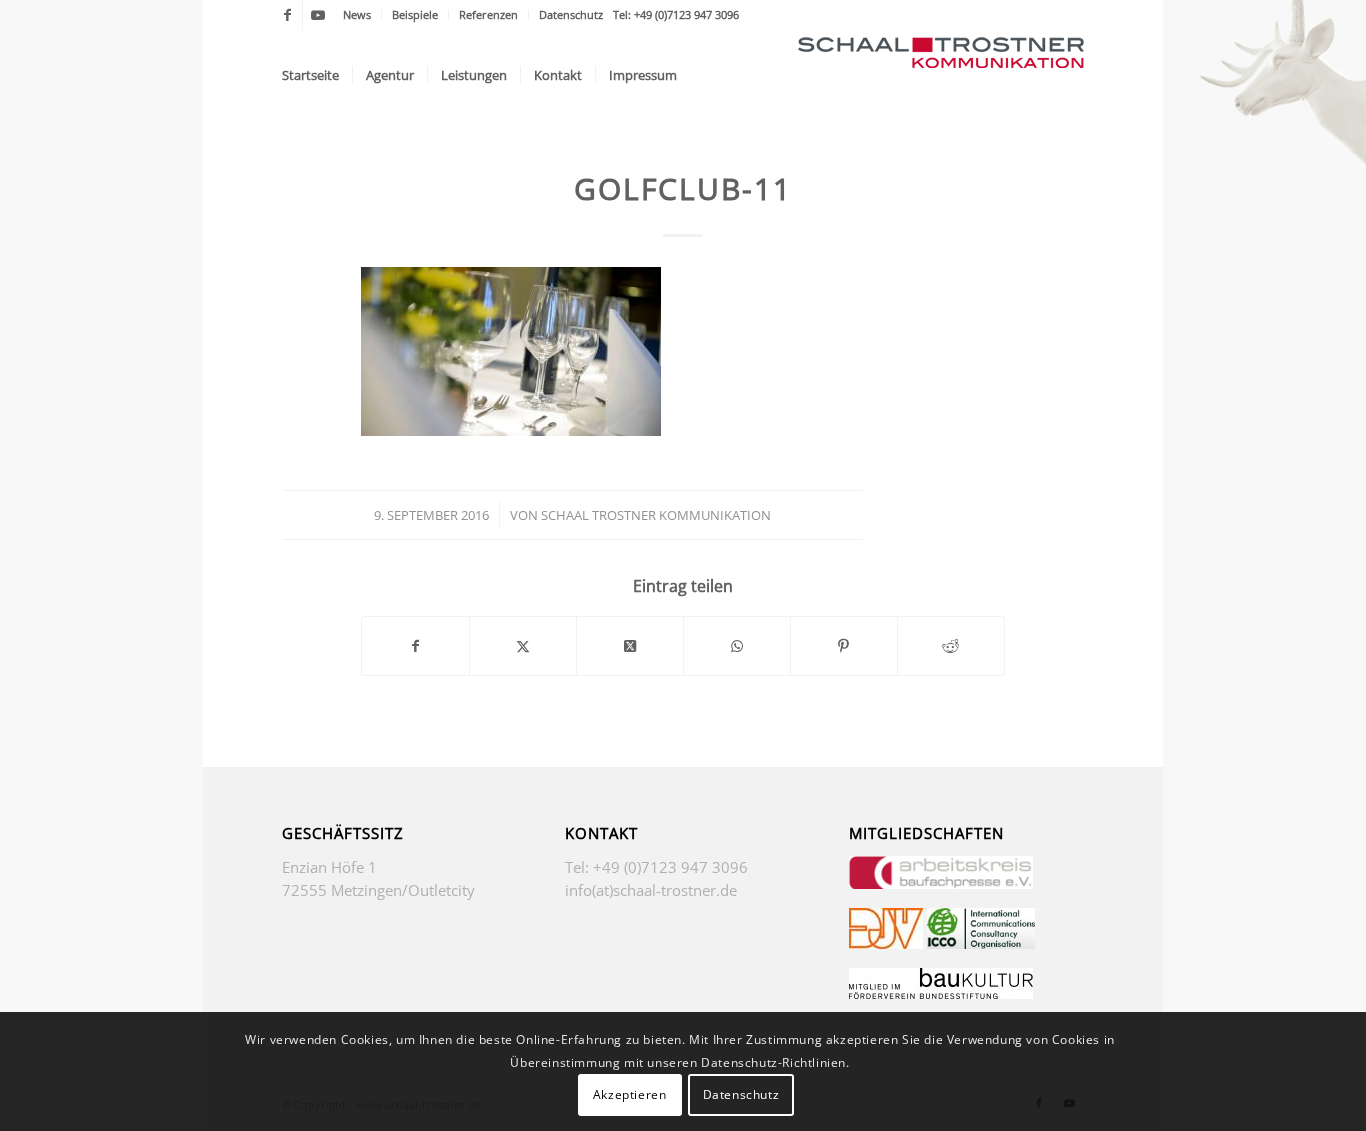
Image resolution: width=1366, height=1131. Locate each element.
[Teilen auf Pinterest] (844, 646)
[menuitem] (357, 15)
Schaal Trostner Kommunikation (656, 515)
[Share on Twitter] (630, 646)
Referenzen (488, 14)
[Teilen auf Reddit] (951, 646)
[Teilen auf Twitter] (523, 646)
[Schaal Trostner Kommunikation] (941, 75)
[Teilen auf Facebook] (415, 646)
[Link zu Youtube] (318, 15)
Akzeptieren (630, 1093)
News (357, 14)
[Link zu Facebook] (287, 15)
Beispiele (415, 14)
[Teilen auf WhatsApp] (737, 646)
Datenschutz (571, 14)
